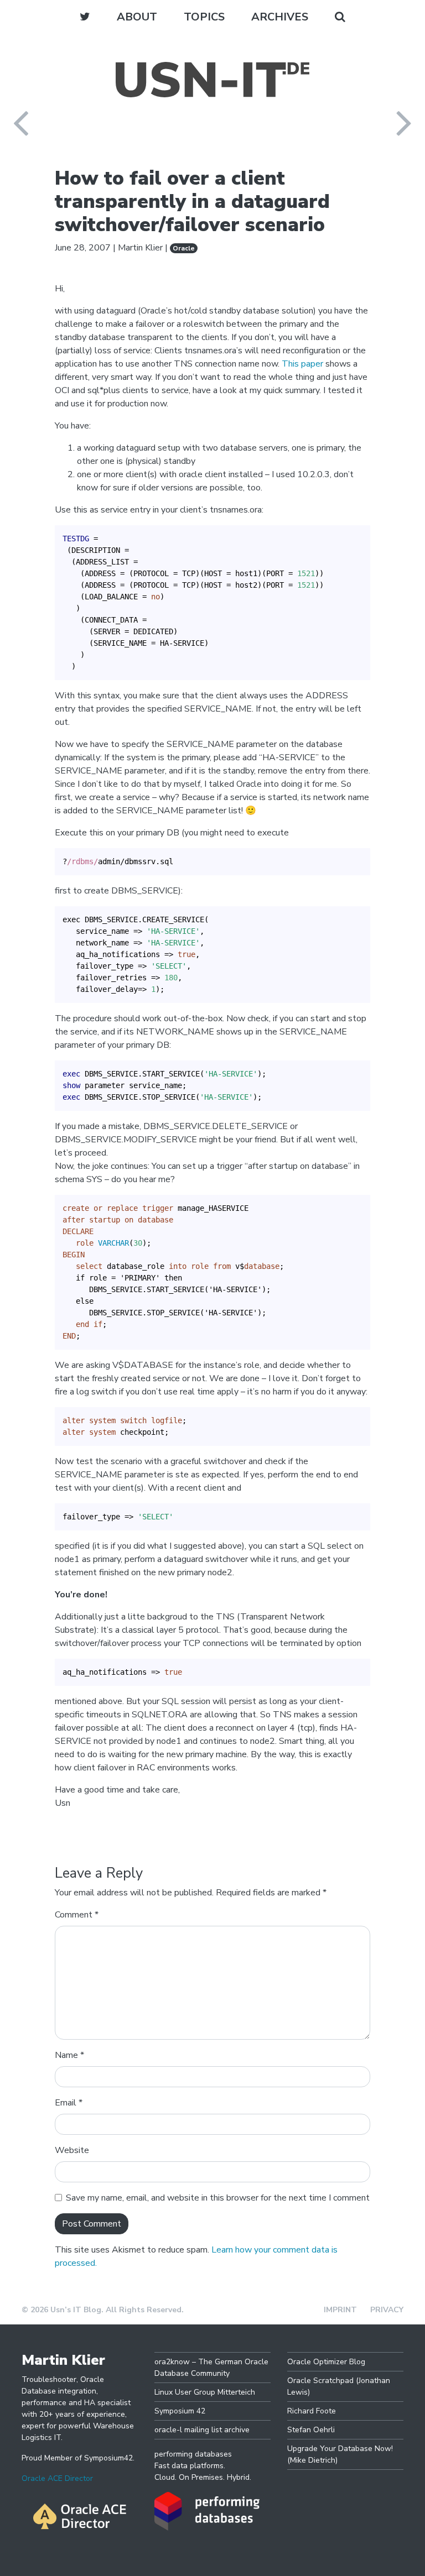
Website (72, 2150)
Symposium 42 (180, 2411)
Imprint (340, 2310)
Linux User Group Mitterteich (205, 2392)
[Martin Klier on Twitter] (85, 17)
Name (69, 2055)
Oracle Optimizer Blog (326, 2362)
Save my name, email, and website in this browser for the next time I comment (218, 2198)
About (137, 17)
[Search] (340, 17)
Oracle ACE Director (57, 2478)
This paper (302, 364)
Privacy (387, 2310)
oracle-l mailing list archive (202, 2430)
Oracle (184, 248)
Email (69, 2103)
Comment (77, 1915)
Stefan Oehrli (311, 2430)
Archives (280, 17)
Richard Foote (312, 2411)
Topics (204, 17)
